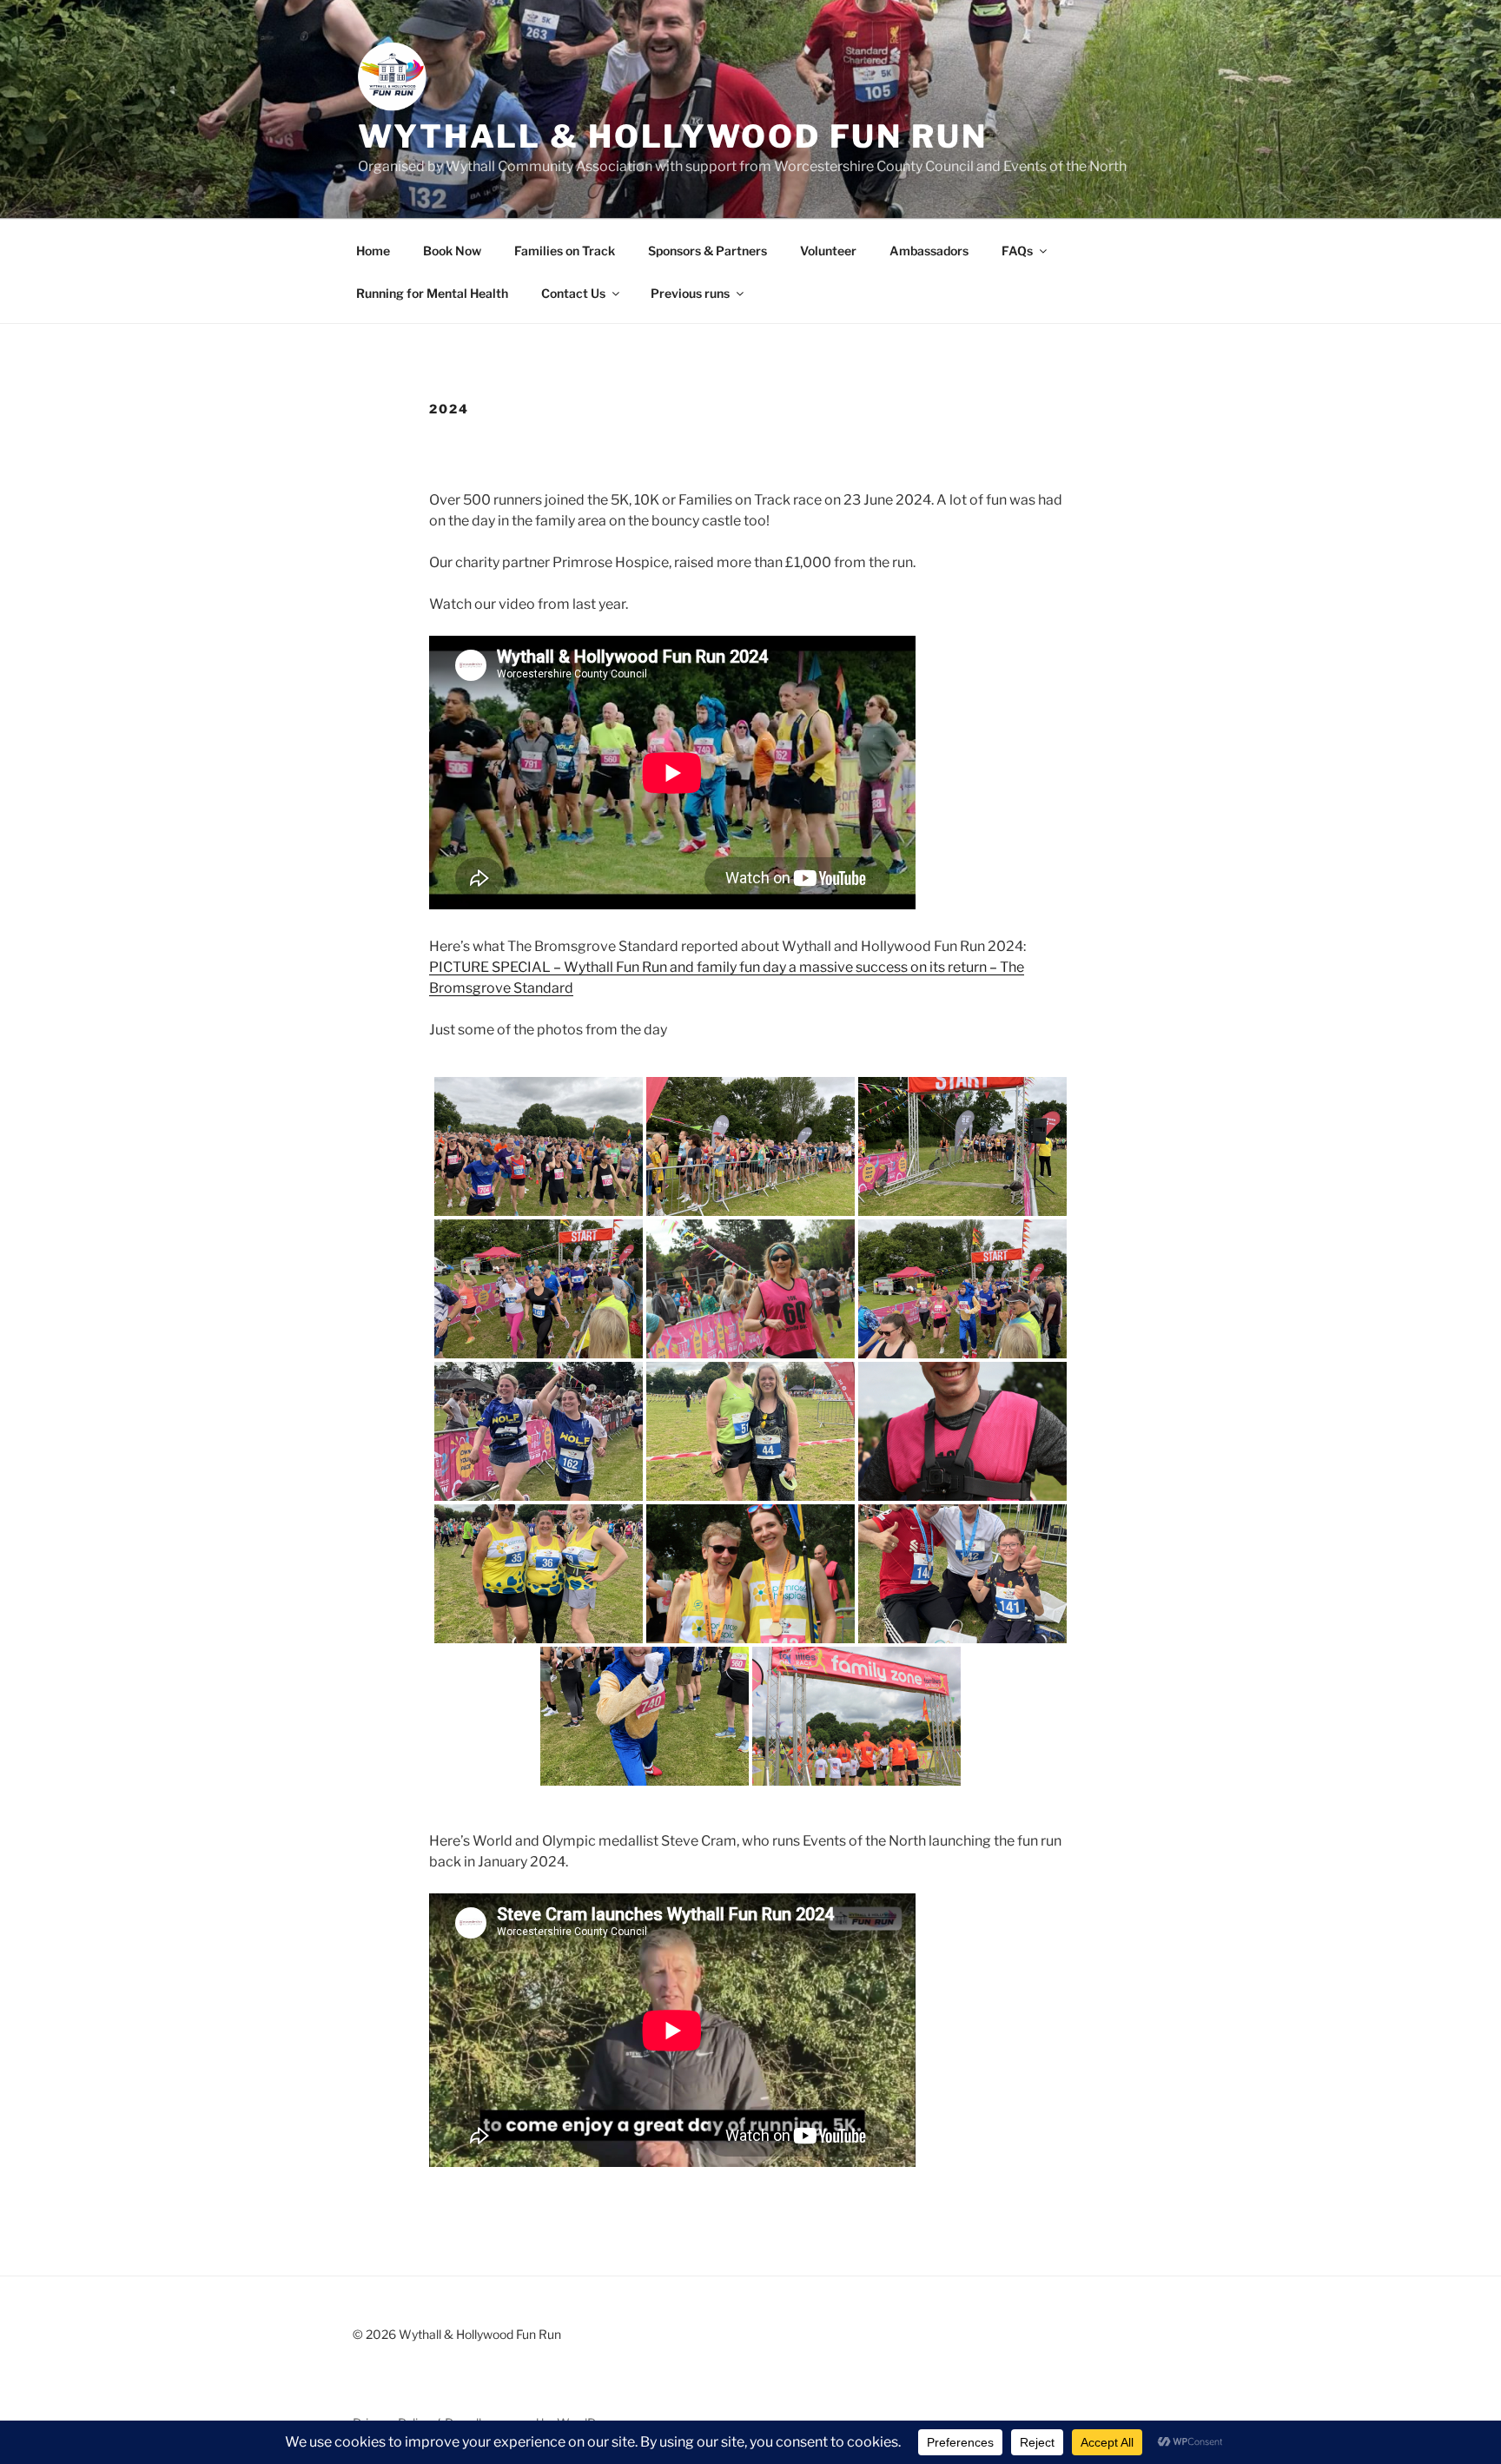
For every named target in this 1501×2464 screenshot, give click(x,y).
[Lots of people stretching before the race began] (539, 1146)
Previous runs (690, 293)
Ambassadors (929, 251)
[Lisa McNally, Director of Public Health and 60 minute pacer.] (750, 1289)
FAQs (1017, 251)
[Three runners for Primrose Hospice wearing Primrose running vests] (539, 1574)
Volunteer (828, 251)
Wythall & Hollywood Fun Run (673, 136)
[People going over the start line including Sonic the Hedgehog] (962, 1289)
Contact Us (573, 293)
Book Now (452, 251)
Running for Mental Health (432, 293)
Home (373, 251)
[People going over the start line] (539, 1289)
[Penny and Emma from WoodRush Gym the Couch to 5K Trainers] (750, 1431)
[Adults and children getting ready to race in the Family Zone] (856, 1716)
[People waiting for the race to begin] (962, 1146)
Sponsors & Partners (708, 251)
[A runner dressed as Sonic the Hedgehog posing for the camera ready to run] (645, 1716)
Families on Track (565, 251)
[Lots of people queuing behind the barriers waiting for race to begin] (750, 1146)
